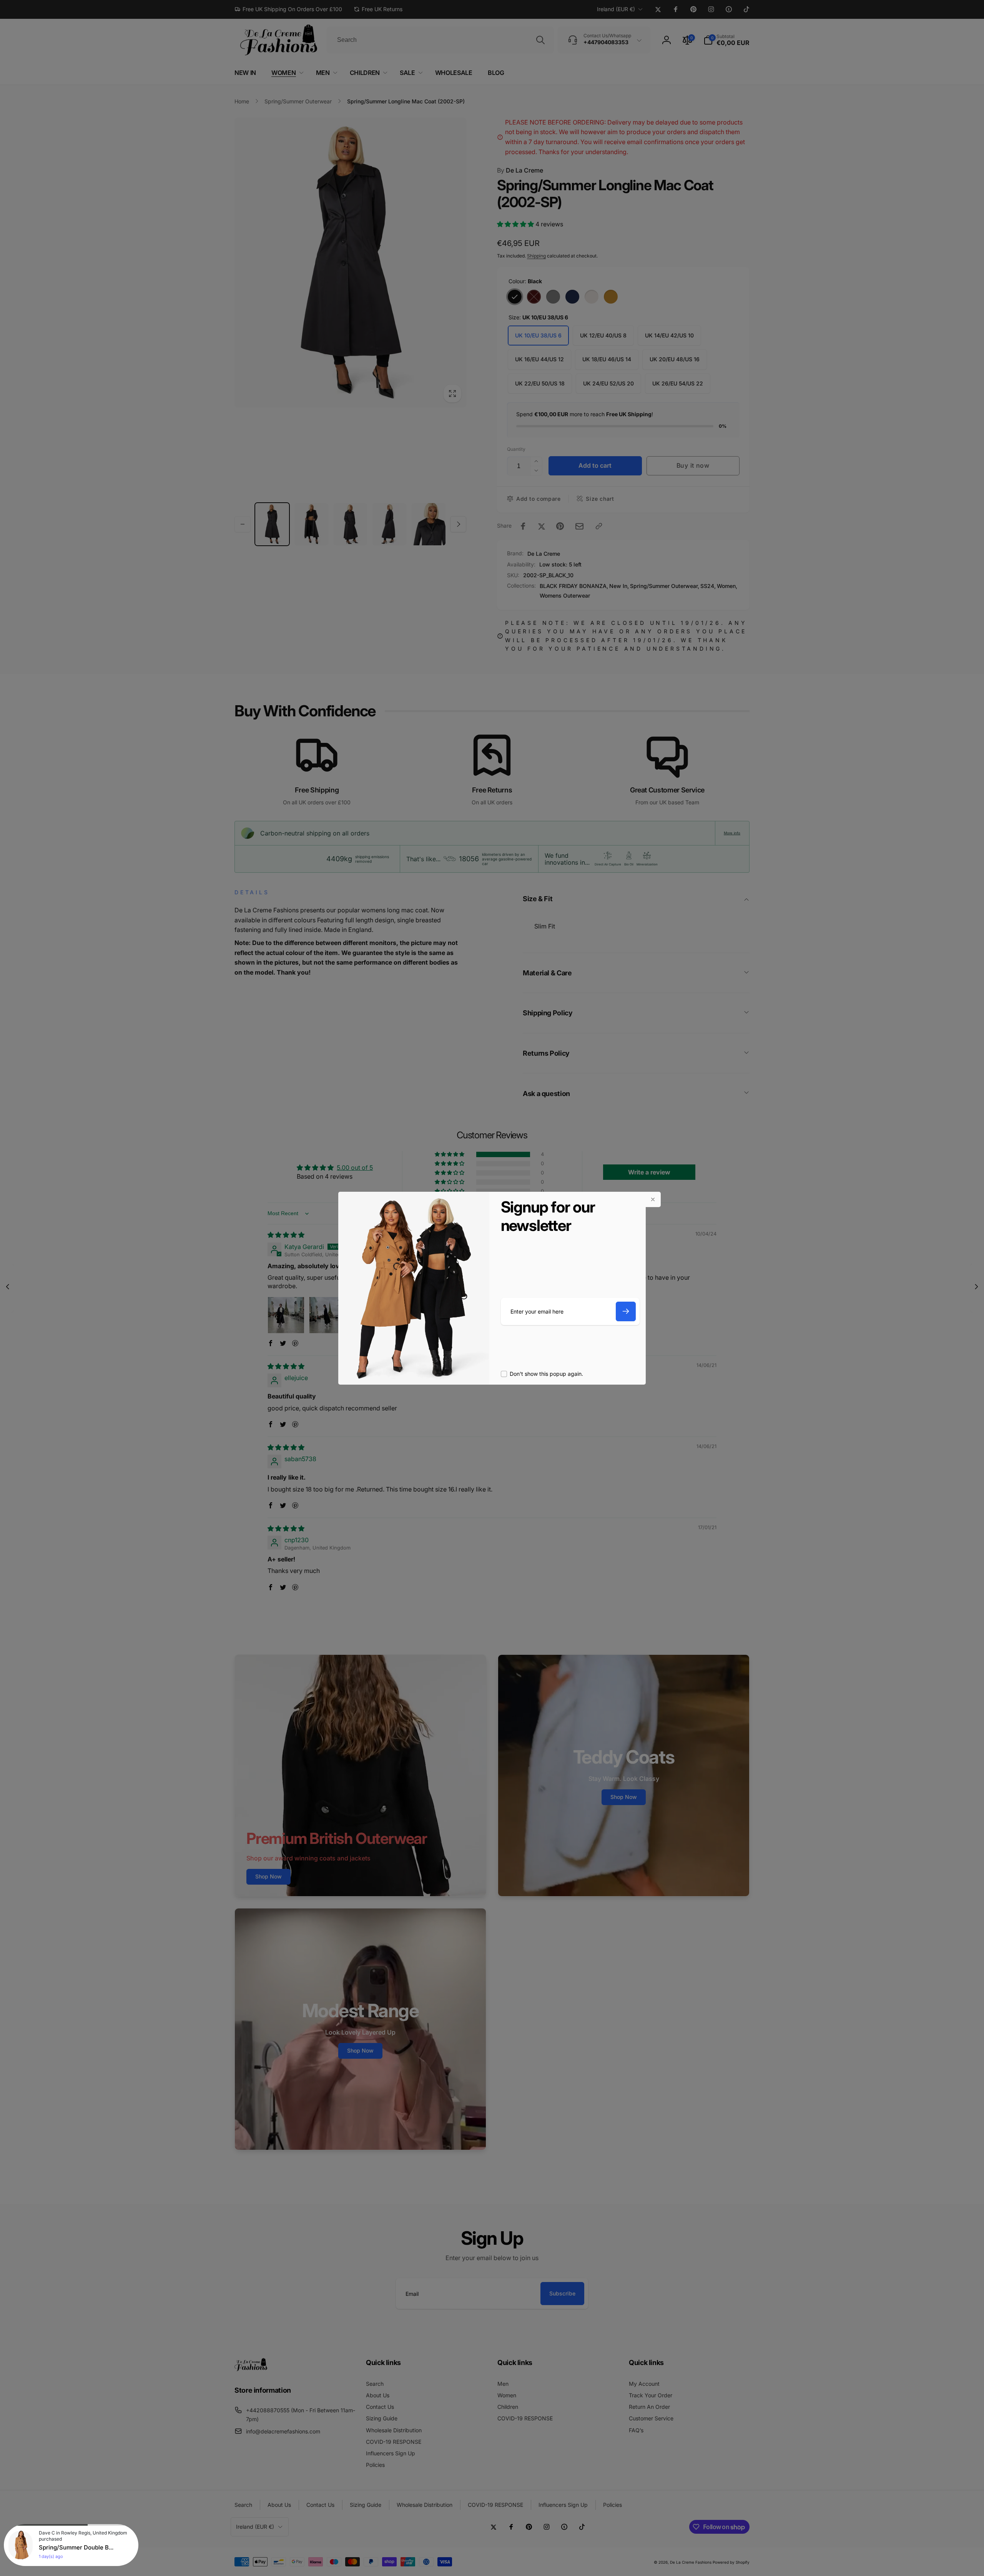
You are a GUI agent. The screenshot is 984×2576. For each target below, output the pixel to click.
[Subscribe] (626, 1311)
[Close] (653, 1199)
